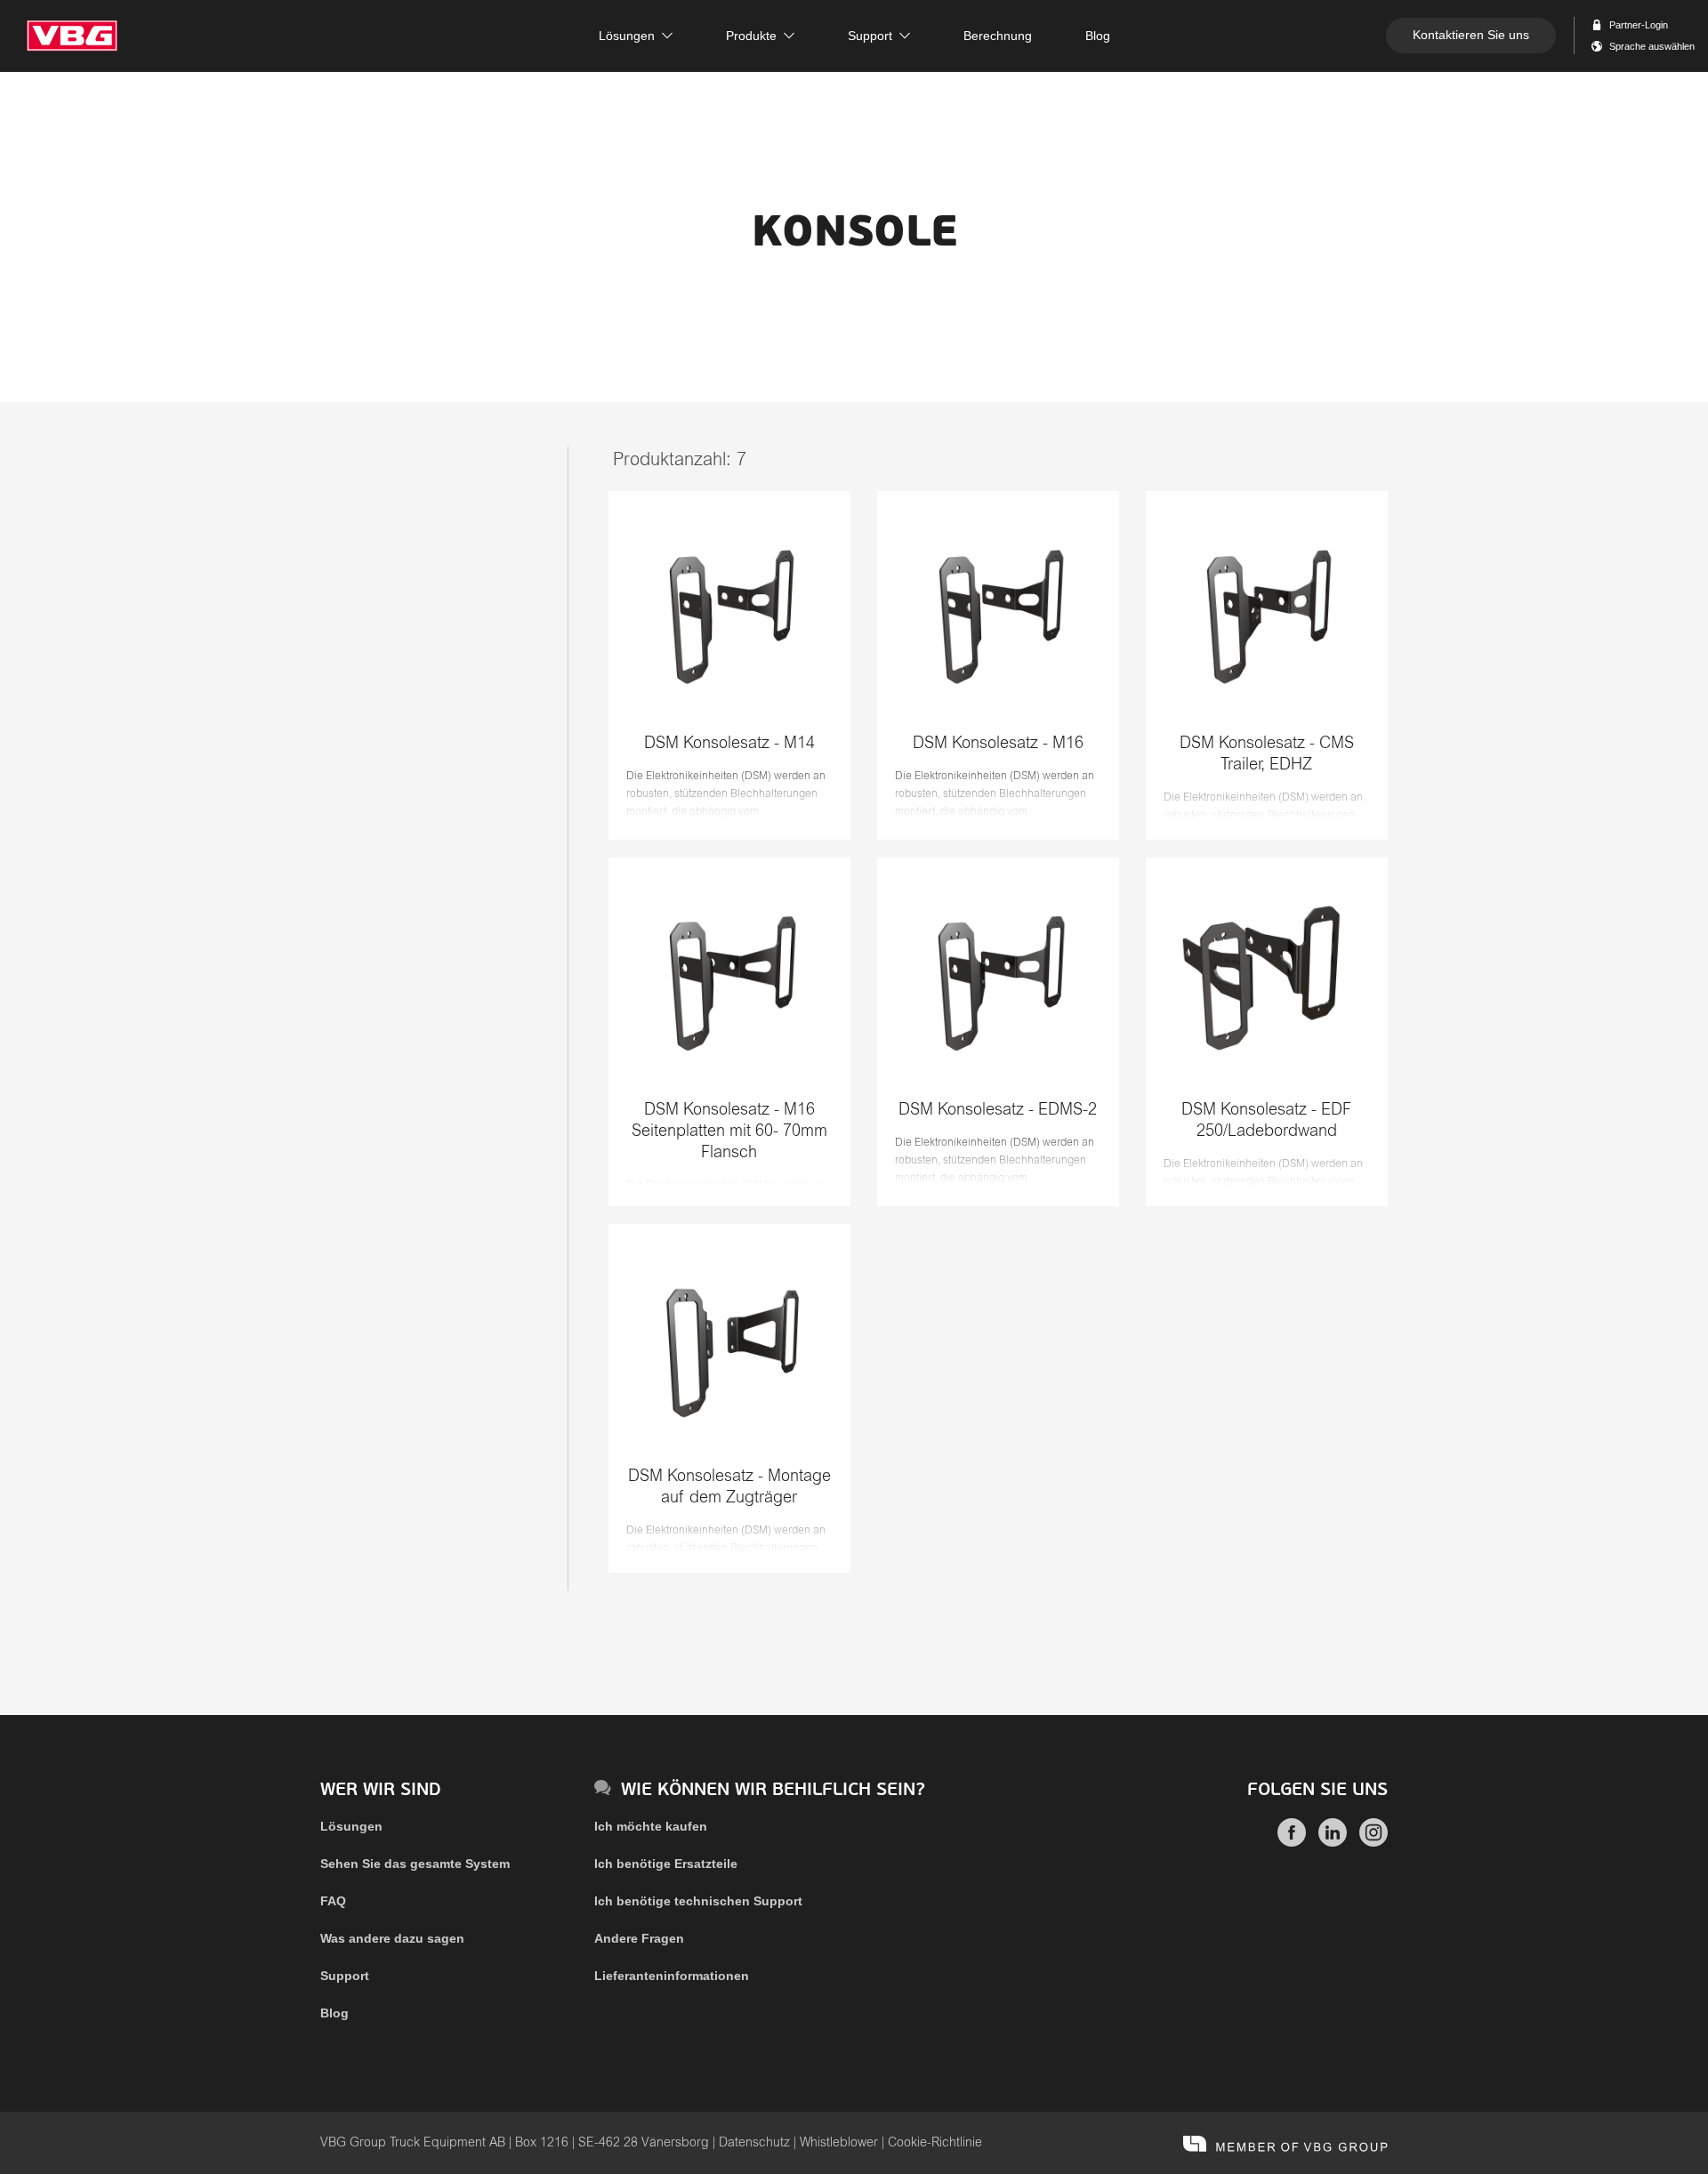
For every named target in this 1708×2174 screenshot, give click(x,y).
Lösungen (351, 1826)
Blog (334, 2013)
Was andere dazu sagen (392, 1938)
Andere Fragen (639, 1938)
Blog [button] (1098, 36)
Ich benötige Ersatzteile (666, 1864)
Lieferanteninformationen (672, 1976)
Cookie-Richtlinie (935, 2143)
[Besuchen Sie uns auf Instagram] (1374, 1842)
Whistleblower (839, 2143)
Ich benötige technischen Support (698, 1901)
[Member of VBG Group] (1285, 2143)
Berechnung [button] (998, 36)
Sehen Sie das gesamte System (415, 1864)
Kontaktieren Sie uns (1471, 35)
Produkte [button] (751, 36)
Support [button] (870, 36)
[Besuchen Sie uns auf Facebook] (1292, 1842)
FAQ (333, 1901)
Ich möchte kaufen (651, 1826)
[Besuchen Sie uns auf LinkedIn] (1333, 1842)
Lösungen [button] (627, 36)
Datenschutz (754, 2143)
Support (345, 1976)
